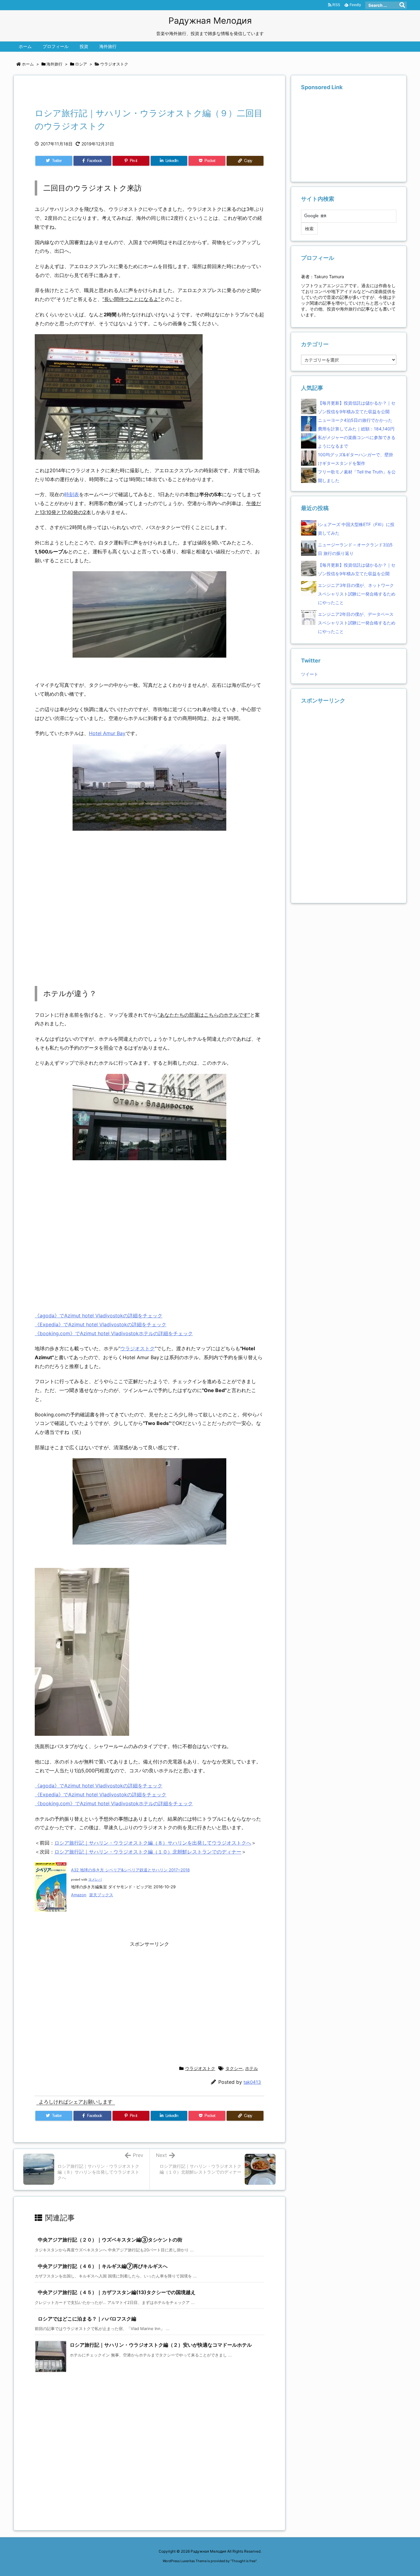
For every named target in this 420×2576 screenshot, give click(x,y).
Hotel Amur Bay (107, 733)
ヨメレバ (95, 1880)
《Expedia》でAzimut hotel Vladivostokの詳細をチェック (101, 1324)
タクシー (234, 2068)
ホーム (28, 64)
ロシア (81, 64)
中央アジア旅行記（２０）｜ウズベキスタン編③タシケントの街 (110, 2240)
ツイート (310, 674)
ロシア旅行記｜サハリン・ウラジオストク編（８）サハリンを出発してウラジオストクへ (153, 1843)
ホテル (252, 2068)
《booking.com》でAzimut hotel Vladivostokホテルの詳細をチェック (114, 1333)
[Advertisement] (107, 93)
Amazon (79, 1895)
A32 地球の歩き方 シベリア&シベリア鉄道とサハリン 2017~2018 (130, 1870)
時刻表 (72, 494)
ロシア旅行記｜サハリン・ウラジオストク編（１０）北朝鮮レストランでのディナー (148, 1852)
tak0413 (252, 2082)
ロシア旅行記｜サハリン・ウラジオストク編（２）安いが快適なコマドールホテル (161, 2345)
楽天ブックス (101, 1895)
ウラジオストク (114, 64)
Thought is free (244, 2561)
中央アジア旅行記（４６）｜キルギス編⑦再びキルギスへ (103, 2266)
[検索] (402, 5)
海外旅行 (54, 64)
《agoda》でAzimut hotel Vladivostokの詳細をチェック (99, 1316)
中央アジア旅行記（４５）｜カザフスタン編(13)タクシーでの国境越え (117, 2292)
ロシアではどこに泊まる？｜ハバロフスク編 (87, 2319)
